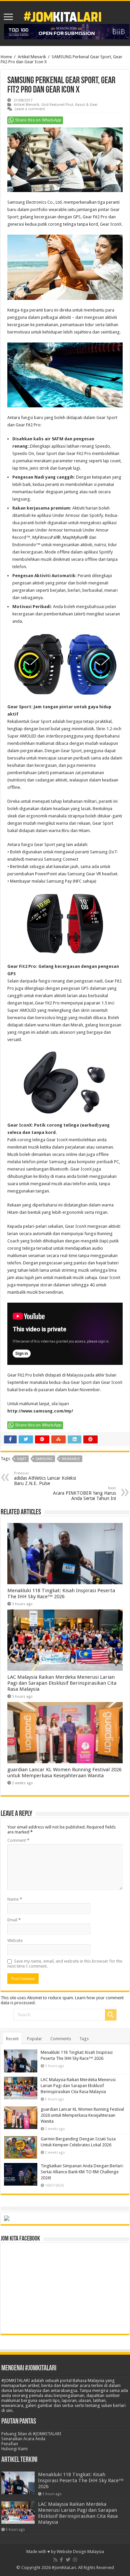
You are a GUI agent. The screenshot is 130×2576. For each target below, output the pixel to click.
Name (15, 1899)
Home (6, 57)
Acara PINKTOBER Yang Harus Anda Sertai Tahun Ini (84, 1494)
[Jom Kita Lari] (62, 16)
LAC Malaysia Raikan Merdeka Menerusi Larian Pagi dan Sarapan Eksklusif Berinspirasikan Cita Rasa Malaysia (62, 1683)
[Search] (111, 2015)
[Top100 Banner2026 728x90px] (67, 31)
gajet (21, 1459)
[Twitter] (68, 2560)
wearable (71, 1459)
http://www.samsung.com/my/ (40, 1411)
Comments (61, 2039)
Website (15, 1940)
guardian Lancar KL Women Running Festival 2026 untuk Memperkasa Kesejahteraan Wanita (64, 1773)
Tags (84, 2039)
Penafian (10, 2444)
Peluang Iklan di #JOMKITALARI (31, 2434)
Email (14, 1920)
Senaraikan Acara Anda (23, 2439)
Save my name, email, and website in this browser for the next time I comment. (65, 1964)
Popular (34, 2039)
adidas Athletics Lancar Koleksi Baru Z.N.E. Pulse (45, 1479)
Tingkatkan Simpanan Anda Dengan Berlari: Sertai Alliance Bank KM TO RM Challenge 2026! (82, 2172)
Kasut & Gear (86, 105)
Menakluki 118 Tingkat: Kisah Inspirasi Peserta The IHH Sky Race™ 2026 (61, 1594)
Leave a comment (30, 109)
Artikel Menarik (32, 57)
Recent (12, 2039)
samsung (44, 1459)
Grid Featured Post (57, 105)
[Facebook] (61, 2560)
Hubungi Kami (14, 2449)
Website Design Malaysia (80, 2552)
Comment (18, 1840)
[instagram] (75, 2560)
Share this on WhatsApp (38, 120)
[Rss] (55, 2560)
